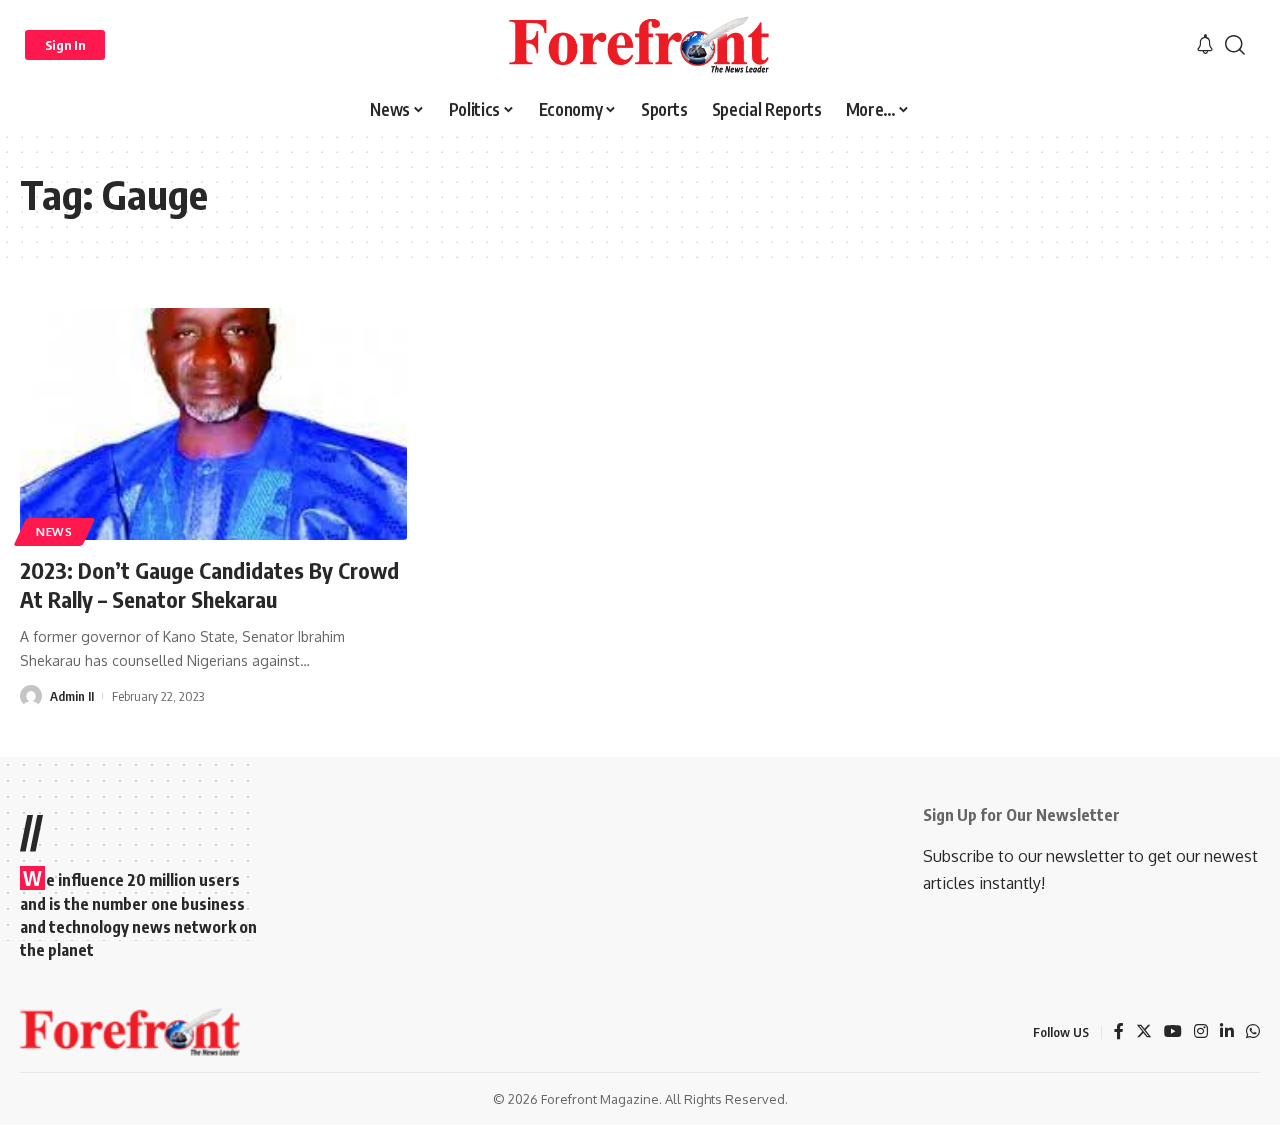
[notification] (1205, 45)
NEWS (54, 531)
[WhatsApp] (1253, 1032)
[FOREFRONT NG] (639, 45)
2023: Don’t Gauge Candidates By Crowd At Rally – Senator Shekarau (209, 584)
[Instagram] (1201, 1032)
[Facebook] (1119, 1032)
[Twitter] (1144, 1032)
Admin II (72, 696)
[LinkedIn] (1227, 1032)
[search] (1235, 45)
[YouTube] (1173, 1032)
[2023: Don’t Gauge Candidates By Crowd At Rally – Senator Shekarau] (213, 424)
